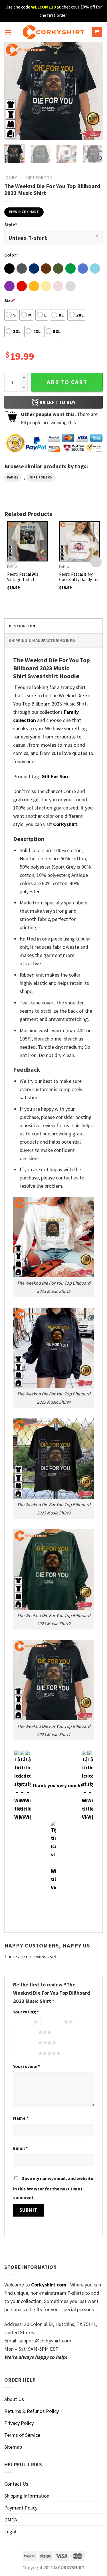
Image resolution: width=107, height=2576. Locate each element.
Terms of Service (22, 2435)
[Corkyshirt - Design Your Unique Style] (53, 32)
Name (21, 2118)
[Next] (94, 91)
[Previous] (13, 91)
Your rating (26, 2012)
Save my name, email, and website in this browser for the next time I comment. (53, 2188)
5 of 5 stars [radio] (26, 2053)
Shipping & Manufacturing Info (42, 640)
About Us (14, 2399)
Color (11, 255)
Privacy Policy (19, 2423)
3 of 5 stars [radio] (26, 2032)
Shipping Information (27, 2496)
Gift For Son (39, 178)
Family (11, 178)
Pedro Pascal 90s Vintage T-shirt (23, 577)
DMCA (11, 2520)
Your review (27, 2066)
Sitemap (13, 2447)
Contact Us (16, 2484)
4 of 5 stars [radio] (26, 2043)
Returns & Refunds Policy (32, 2411)
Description (22, 626)
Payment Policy (21, 2508)
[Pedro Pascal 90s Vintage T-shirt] (27, 541)
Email (20, 2148)
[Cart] (97, 32)
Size (10, 300)
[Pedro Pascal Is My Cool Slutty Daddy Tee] (79, 541)
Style (11, 224)
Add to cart (67, 382)
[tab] (53, 626)
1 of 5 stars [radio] (22, 2022)
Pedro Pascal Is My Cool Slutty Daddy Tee (79, 577)
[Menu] (8, 32)
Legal (10, 2532)
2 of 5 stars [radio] (52, 2022)
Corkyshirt (65, 824)
